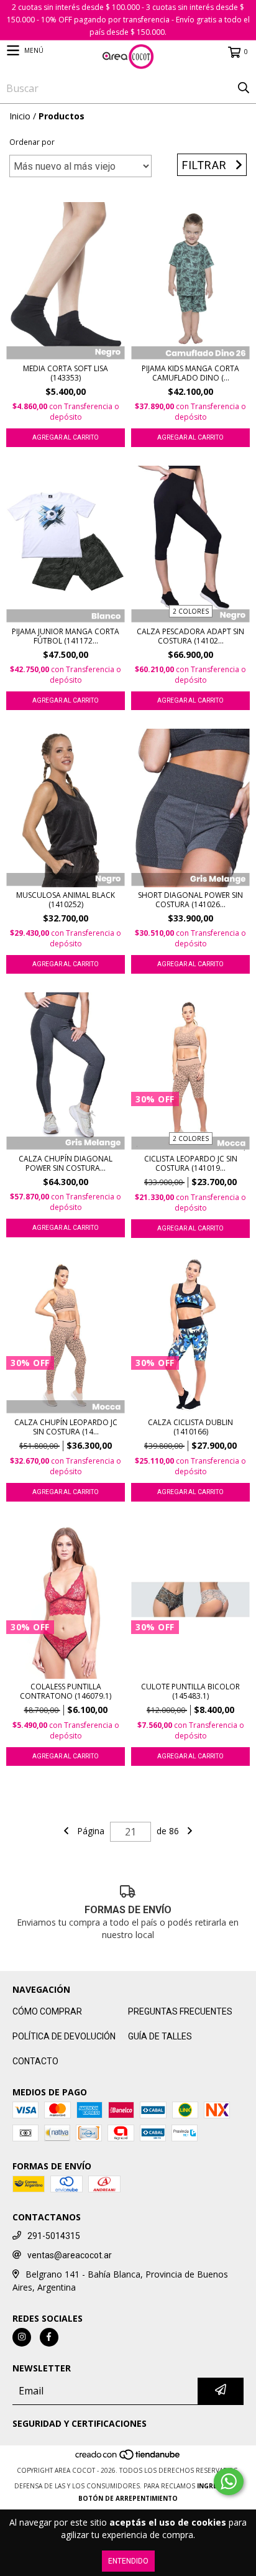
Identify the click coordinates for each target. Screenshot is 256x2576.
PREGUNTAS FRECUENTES (180, 2011)
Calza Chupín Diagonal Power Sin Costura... (66, 1163)
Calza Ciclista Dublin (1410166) (190, 1427)
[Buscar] (244, 88)
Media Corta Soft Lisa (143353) (66, 373)
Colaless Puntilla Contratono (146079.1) (66, 1691)
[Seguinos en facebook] (49, 2337)
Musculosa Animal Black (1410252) (66, 900)
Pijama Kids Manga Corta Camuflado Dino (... (190, 373)
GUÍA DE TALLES (160, 2036)
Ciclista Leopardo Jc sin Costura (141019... (191, 1163)
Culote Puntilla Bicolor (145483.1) (190, 1691)
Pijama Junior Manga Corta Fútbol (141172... (66, 636)
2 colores (191, 611)
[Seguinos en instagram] (22, 2337)
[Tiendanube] (128, 2458)
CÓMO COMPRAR (47, 2011)
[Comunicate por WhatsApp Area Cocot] (229, 2481)
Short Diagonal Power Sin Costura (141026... (190, 900)
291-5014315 (54, 2236)
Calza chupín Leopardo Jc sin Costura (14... (66, 1427)
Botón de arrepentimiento (128, 2498)
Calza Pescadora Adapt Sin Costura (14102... (190, 636)
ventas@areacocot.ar (70, 2255)
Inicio (20, 116)
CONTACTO (35, 2061)
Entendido (128, 2561)
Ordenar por (32, 142)
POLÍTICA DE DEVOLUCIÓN (64, 2036)
